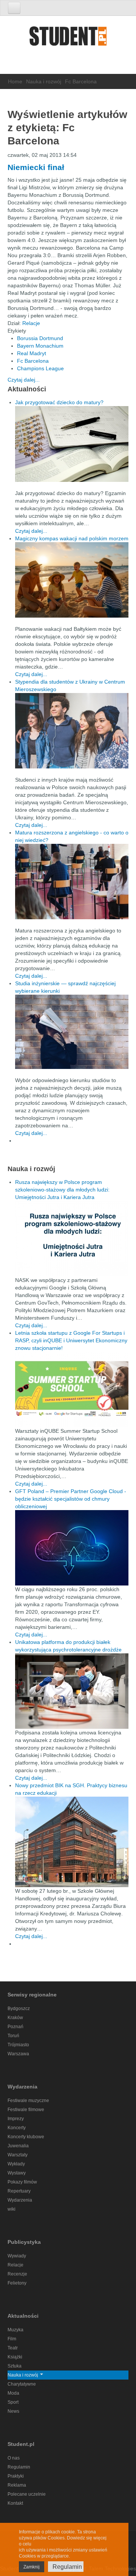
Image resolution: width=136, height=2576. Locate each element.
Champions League (40, 368)
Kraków (15, 2018)
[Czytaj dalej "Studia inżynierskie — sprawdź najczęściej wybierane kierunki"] (72, 1032)
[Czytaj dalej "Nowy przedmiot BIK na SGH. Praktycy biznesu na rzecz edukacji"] (72, 1842)
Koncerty (17, 2128)
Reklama (17, 2485)
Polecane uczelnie (27, 2494)
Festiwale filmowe (26, 2110)
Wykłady (16, 2164)
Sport (13, 2402)
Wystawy (17, 2173)
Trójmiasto (18, 2045)
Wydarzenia (20, 2200)
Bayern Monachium (40, 346)
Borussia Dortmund (40, 338)
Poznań (15, 2027)
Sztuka (15, 2366)
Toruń (13, 2036)
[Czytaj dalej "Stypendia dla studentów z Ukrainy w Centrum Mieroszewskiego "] (72, 731)
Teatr (13, 2348)
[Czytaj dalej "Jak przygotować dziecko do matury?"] (72, 444)
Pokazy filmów (22, 2182)
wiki (12, 2209)
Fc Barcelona (33, 361)
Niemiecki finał (36, 167)
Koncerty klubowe (26, 2137)
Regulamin (19, 2467)
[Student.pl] (68, 39)
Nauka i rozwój (44, 81)
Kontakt (15, 2503)
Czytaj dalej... (24, 380)
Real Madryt (32, 353)
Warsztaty (18, 2155)
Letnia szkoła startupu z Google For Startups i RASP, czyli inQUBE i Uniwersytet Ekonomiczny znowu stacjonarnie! (71, 1340)
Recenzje (17, 2274)
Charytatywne (22, 2384)
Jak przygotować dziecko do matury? (59, 402)
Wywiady (17, 2256)
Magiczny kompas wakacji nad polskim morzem (72, 538)
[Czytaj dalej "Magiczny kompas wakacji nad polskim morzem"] (72, 580)
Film (12, 2339)
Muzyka (15, 2330)
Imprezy (16, 2119)
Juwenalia (18, 2146)
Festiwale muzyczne (28, 2101)
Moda (13, 2393)
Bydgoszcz (19, 2009)
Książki (15, 2357)
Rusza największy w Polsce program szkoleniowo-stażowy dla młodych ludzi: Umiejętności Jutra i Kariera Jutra (62, 1190)
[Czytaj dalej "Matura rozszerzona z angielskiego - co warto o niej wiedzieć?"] (72, 882)
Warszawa (18, 2054)
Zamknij (32, 2567)
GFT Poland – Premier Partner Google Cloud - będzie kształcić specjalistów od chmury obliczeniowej (71, 1499)
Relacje (31, 323)
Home (15, 81)
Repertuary (19, 2191)
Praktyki (16, 2476)
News (13, 2411)
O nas (14, 2458)
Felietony (17, 2283)
